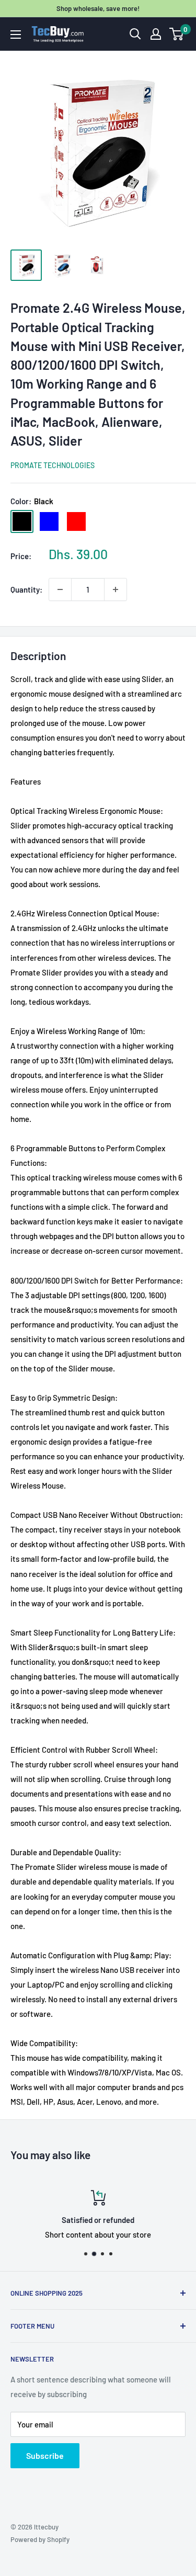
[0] (177, 34)
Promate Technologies (53, 465)
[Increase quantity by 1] (116, 589)
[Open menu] (16, 35)
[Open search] (135, 34)
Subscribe (45, 2455)
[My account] (156, 34)
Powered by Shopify (40, 2539)
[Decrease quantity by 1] (60, 589)
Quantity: (26, 589)
